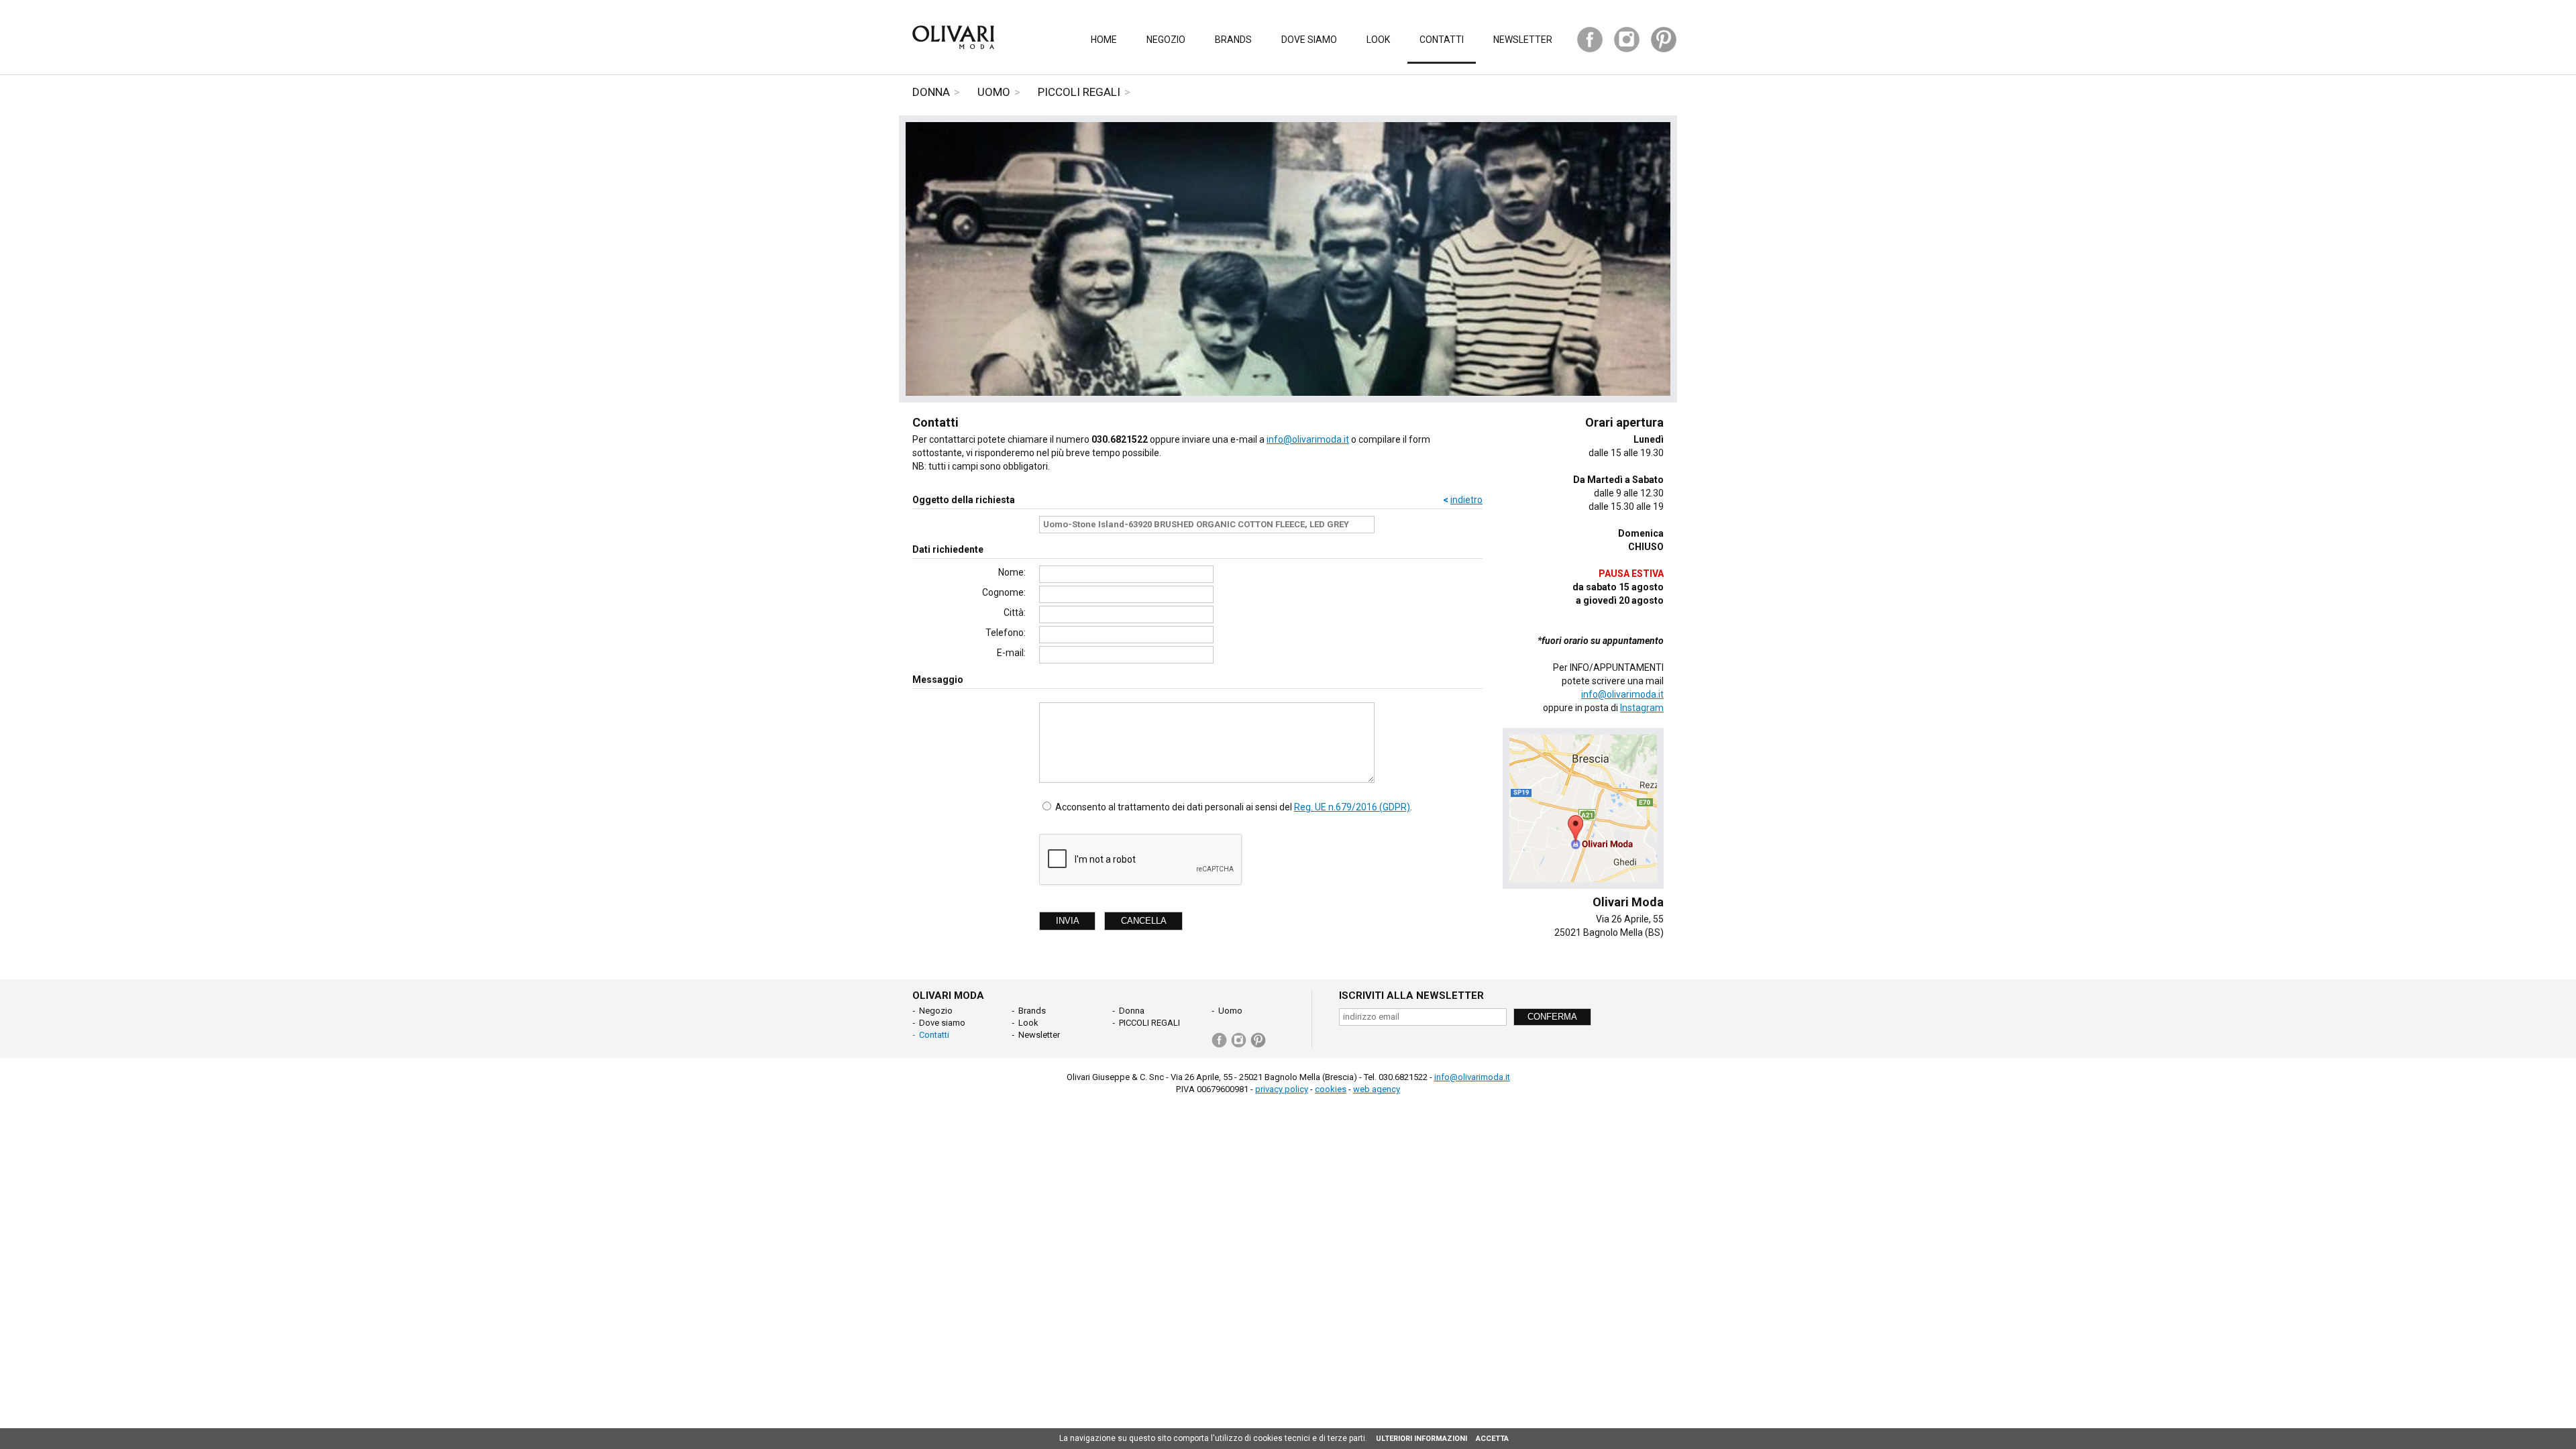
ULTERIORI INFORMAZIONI (1421, 1439)
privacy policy (1282, 1089)
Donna (931, 92)
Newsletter (1523, 40)
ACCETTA (1492, 1439)
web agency (1377, 1089)
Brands (1233, 40)
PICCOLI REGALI (1079, 92)
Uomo (994, 92)
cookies (1331, 1089)
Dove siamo (1309, 40)
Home (1104, 40)
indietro (1466, 500)
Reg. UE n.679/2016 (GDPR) (1352, 807)
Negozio (1166, 40)
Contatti (1442, 40)
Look (1378, 40)
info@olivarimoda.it (1308, 439)
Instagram (1642, 708)
